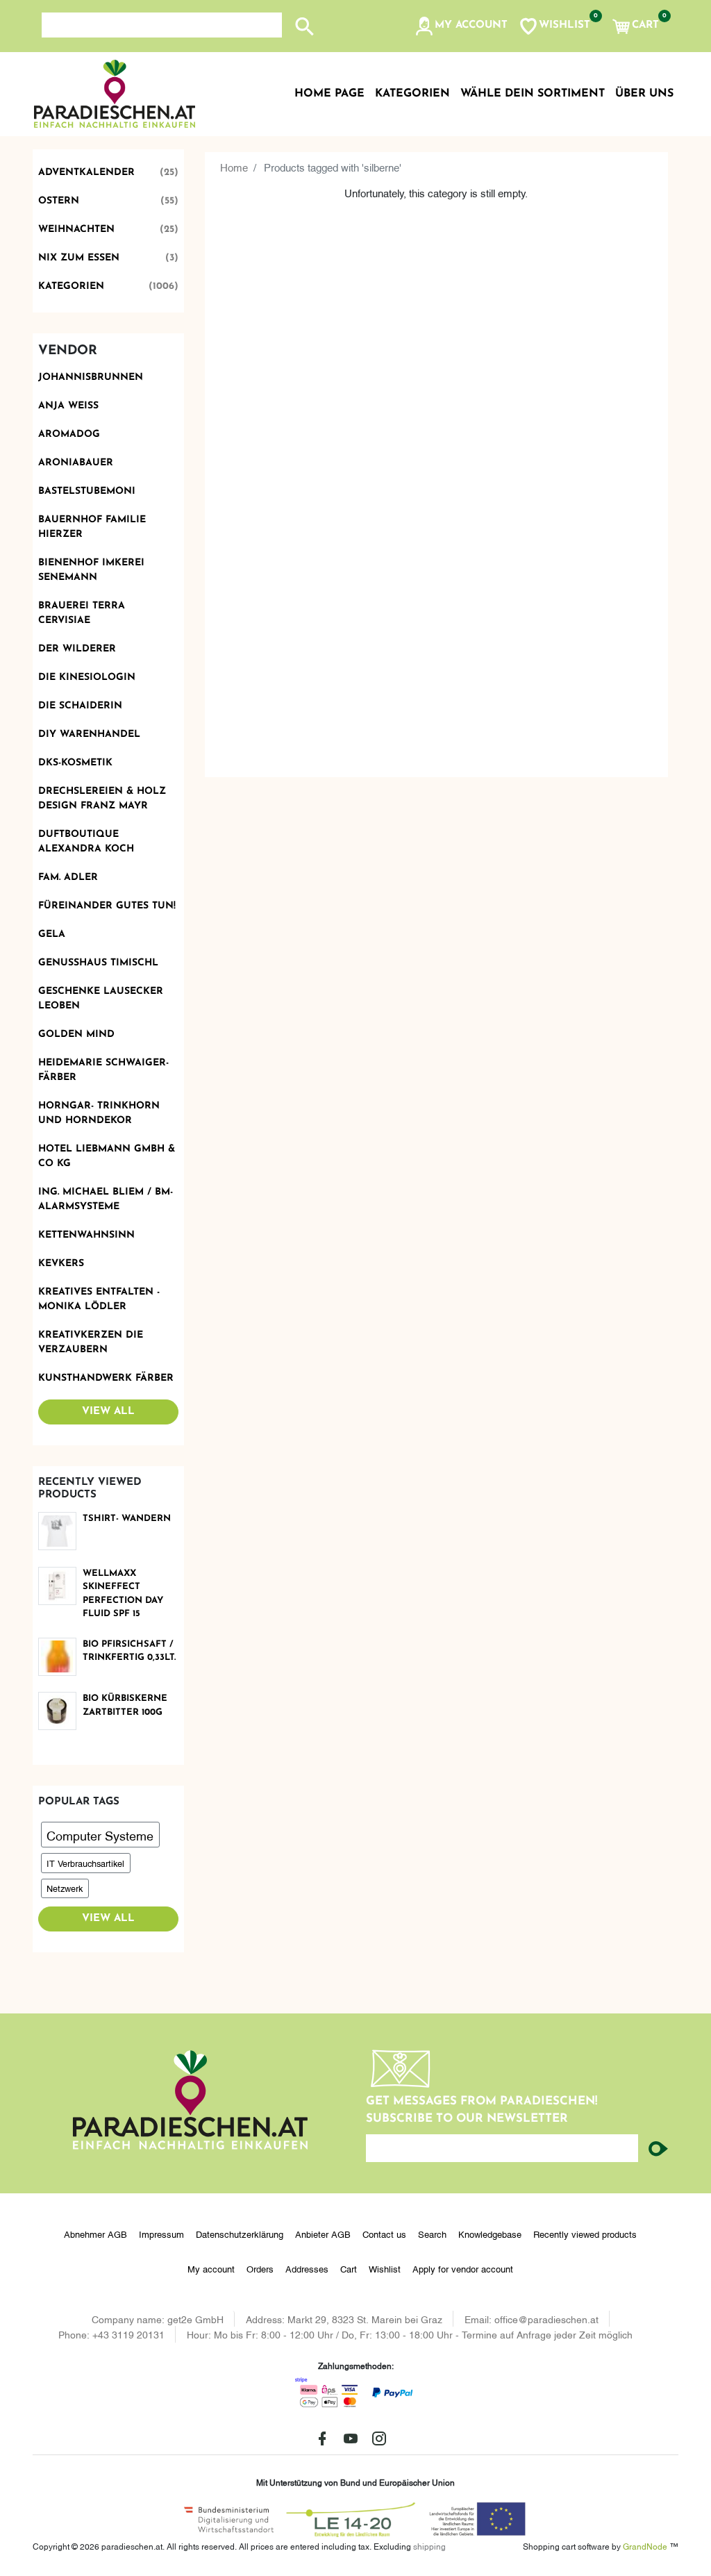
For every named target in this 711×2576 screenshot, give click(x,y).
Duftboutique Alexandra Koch (86, 842)
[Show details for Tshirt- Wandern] (58, 1531)
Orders (260, 2268)
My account (211, 2268)
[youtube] (351, 2438)
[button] (461, 26)
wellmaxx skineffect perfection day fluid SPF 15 (123, 1594)
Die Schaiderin (80, 706)
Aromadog (69, 434)
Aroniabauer (76, 463)
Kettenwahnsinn (86, 1235)
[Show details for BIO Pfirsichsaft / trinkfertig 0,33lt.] (58, 1657)
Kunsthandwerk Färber (106, 1378)
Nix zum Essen (109, 258)
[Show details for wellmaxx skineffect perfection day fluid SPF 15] (58, 1586)
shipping (429, 2546)
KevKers (61, 1264)
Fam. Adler (68, 878)
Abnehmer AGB (95, 2234)
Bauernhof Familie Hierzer (92, 527)
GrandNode (645, 2546)
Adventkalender (109, 173)
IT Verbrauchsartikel (85, 1863)
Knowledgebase (490, 2234)
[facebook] (322, 2438)
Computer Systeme (100, 1835)
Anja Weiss (68, 406)
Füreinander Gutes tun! (107, 906)
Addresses (307, 2268)
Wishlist (385, 2268)
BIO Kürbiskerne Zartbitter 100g (125, 1705)
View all (108, 1412)
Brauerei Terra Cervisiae (82, 613)
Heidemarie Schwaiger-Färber (103, 1070)
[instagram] (379, 2438)
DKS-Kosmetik (75, 763)
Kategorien (109, 286)
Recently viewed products (585, 2234)
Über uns (644, 94)
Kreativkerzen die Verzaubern (91, 1343)
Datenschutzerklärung (240, 2234)
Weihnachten (109, 230)
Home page (329, 94)
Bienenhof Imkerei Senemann (91, 570)
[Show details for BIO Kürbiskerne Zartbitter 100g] (58, 1711)
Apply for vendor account (463, 2268)
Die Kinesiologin (87, 678)
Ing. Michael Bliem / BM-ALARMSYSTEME (106, 1199)
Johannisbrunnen (91, 377)
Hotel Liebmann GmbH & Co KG (107, 1156)
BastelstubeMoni (87, 491)
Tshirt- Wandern (127, 1519)
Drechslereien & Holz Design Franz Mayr (102, 799)
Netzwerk (65, 1888)
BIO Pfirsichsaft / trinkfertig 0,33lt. (129, 1651)
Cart (349, 2268)
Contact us (384, 2234)
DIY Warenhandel (89, 734)
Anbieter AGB (323, 2234)
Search (432, 2234)
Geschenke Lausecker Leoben (101, 999)
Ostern (109, 201)
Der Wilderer (77, 649)
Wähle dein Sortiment (533, 94)
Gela (52, 934)
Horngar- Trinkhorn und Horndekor (99, 1113)
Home (234, 167)
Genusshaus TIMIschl (98, 963)
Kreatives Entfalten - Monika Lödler (99, 1299)
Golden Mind (76, 1034)
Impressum (161, 2234)
